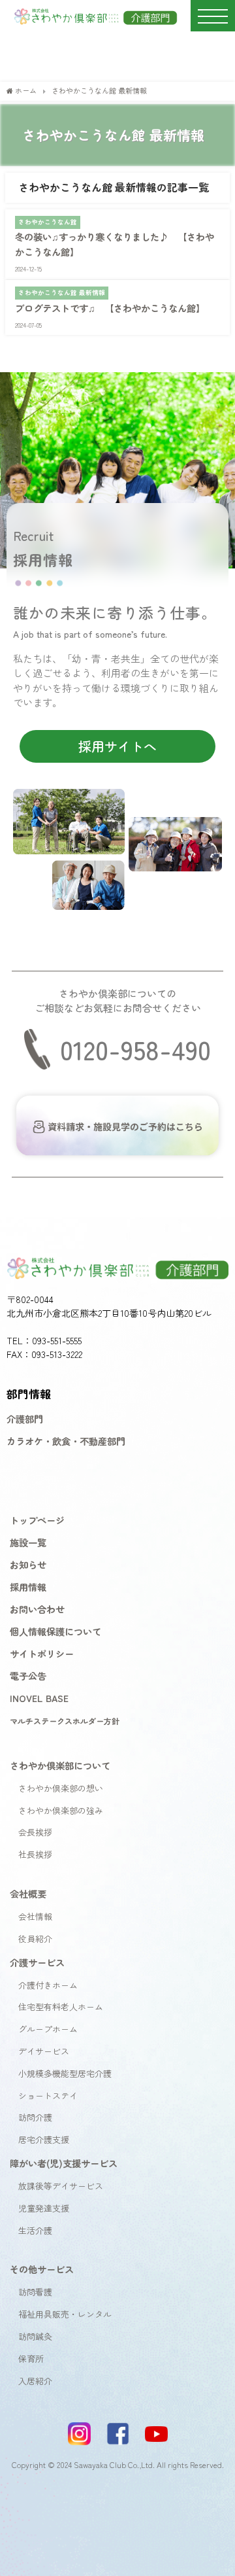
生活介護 (35, 2230)
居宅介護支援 (44, 2139)
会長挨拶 (35, 1832)
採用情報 (28, 1587)
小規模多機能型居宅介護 (65, 2073)
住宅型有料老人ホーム (61, 2007)
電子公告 (28, 1676)
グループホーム (48, 2029)
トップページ (37, 1520)
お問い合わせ (37, 1609)
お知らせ (28, 1564)
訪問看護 (35, 2292)
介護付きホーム (48, 1985)
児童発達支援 (44, 2208)
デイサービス (44, 2051)
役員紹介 (35, 1939)
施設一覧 (28, 1542)
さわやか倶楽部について (60, 1765)
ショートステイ (48, 2096)
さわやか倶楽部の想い (61, 1788)
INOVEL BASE (39, 1698)
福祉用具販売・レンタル (65, 2314)
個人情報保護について (55, 1631)
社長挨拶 (35, 1854)
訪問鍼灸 (35, 2336)
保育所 (31, 2358)
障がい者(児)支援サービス (64, 2163)
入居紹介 (35, 2381)
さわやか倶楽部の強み (61, 1810)
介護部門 (25, 1419)
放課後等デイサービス (61, 2186)
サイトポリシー (42, 1653)
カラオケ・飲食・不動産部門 (66, 1441)
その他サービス (42, 2269)
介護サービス (37, 1962)
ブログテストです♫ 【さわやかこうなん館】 (110, 308)
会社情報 (35, 1916)
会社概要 (28, 1893)
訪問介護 (35, 2117)
